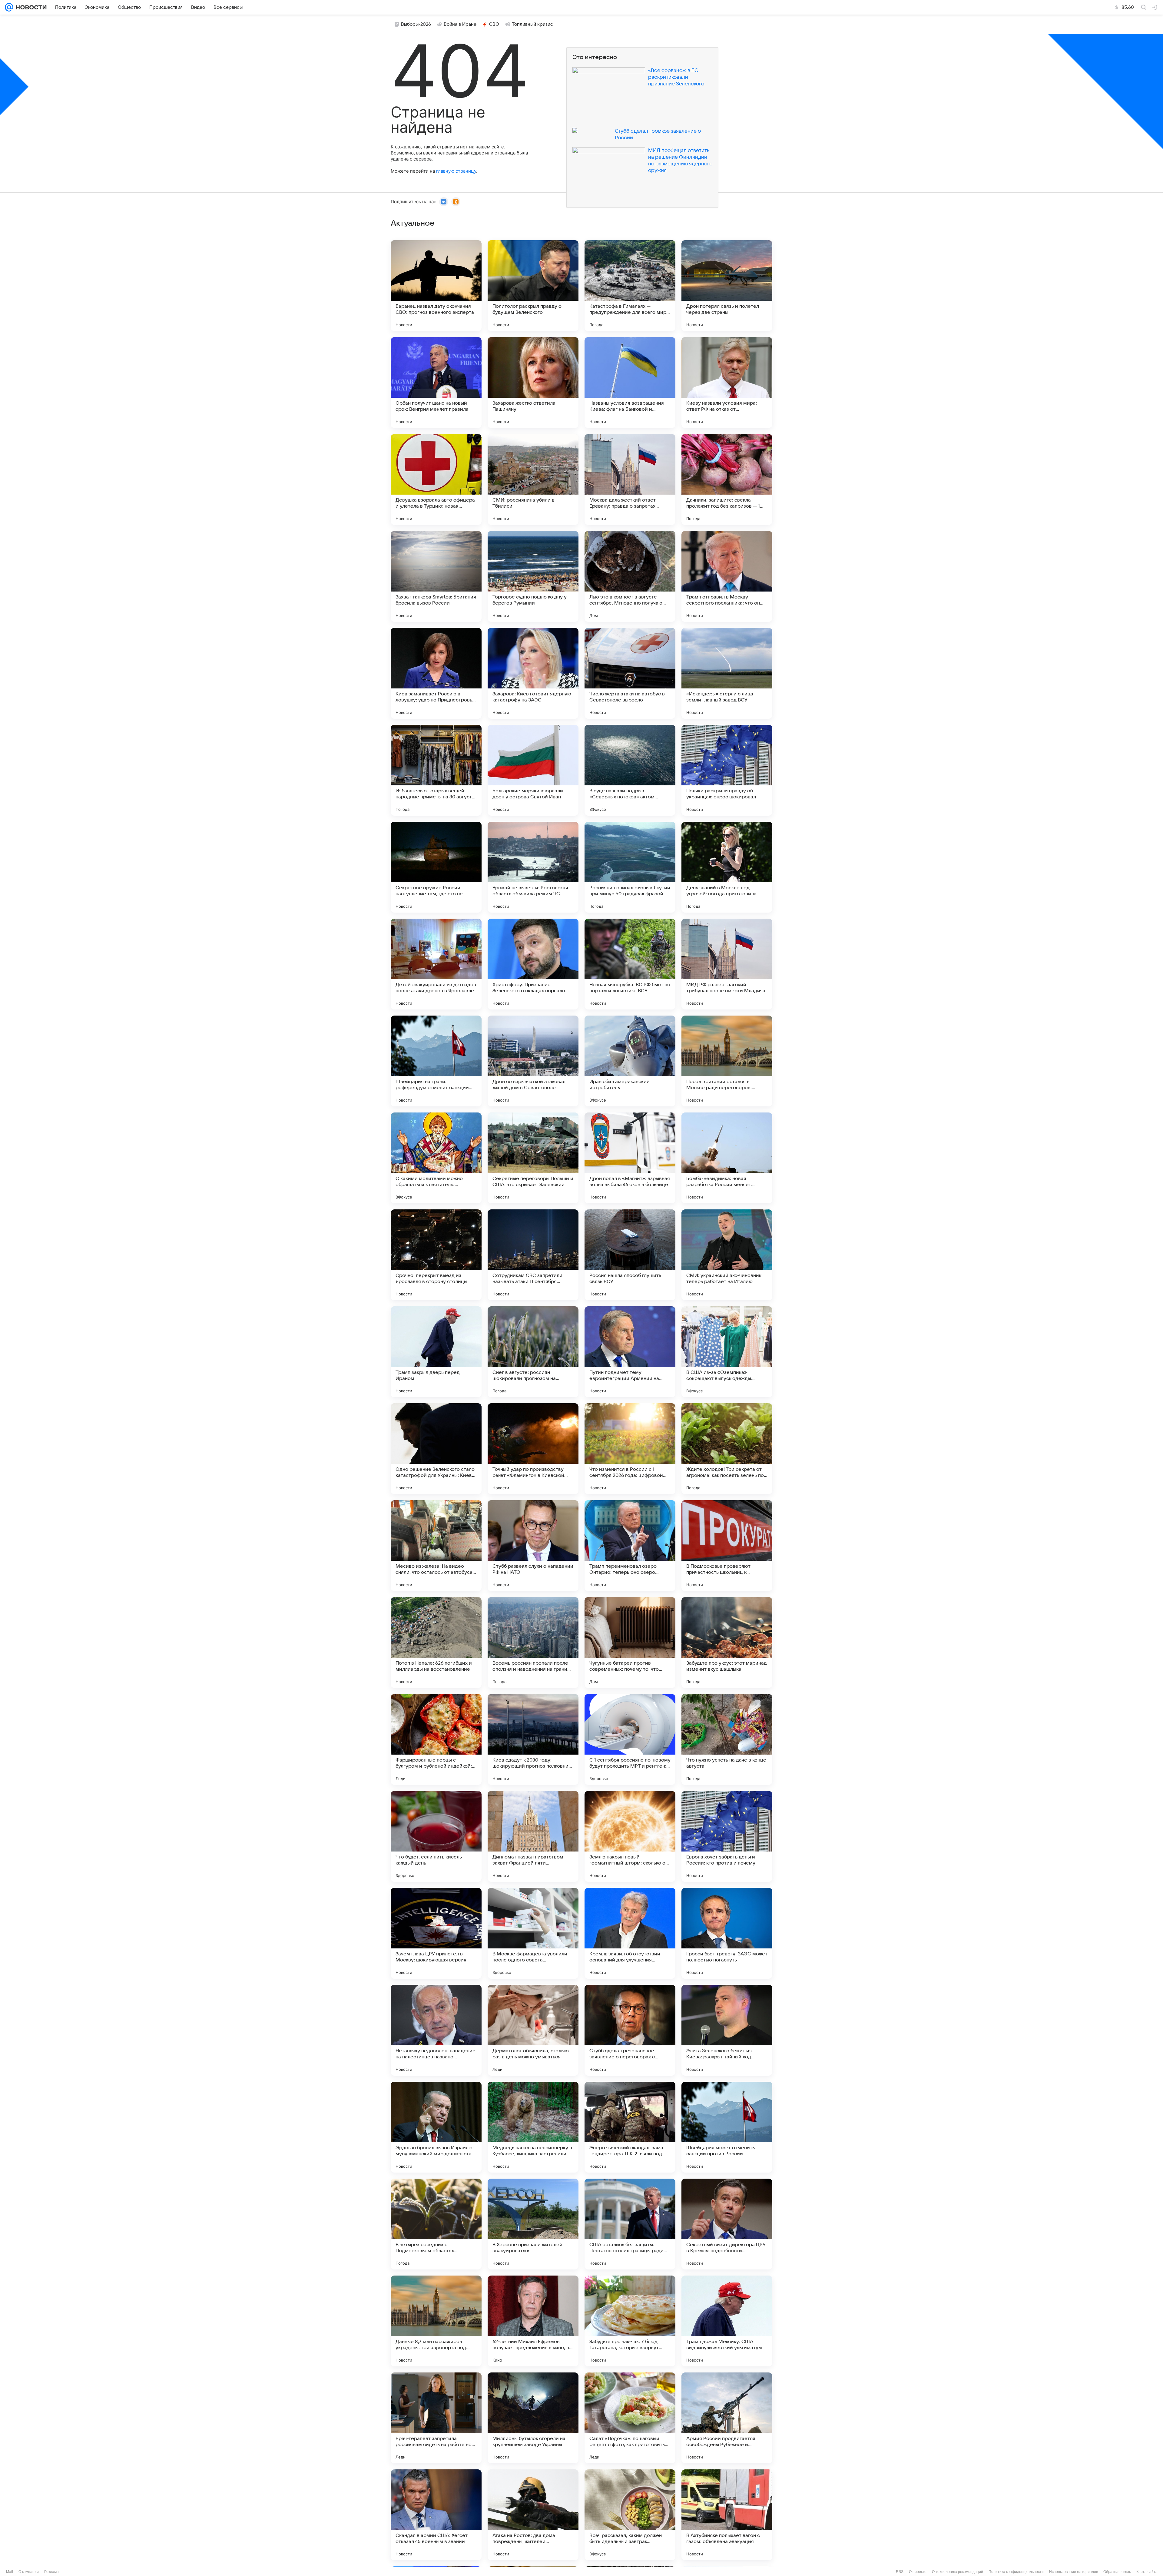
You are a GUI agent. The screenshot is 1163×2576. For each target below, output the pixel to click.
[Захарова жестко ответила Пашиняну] (533, 383)
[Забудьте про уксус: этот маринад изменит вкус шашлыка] (727, 1643)
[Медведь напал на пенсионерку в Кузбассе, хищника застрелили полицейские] (533, 2127)
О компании (29, 2572)
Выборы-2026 (416, 24)
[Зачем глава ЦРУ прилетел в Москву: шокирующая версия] (436, 1933)
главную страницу (456, 171)
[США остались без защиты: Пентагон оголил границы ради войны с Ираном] (630, 2224)
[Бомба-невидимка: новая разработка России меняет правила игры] (727, 1158)
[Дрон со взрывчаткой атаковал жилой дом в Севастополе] (533, 1061)
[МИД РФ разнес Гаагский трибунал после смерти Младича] (727, 964)
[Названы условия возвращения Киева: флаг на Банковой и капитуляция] (630, 383)
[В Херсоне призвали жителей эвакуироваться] (533, 2224)
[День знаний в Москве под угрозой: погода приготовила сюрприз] (727, 867)
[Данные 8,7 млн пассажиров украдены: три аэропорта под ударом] (436, 2321)
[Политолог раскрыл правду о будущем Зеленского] (533, 286)
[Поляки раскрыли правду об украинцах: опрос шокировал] (727, 770)
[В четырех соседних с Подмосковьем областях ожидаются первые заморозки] (436, 2224)
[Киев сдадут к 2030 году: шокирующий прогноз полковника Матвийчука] (533, 1739)
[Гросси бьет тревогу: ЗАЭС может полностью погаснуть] (727, 1933)
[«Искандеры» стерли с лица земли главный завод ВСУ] (727, 673)
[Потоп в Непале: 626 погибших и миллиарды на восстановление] (436, 1643)
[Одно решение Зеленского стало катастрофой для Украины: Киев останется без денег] (436, 1449)
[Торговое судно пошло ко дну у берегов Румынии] (533, 576)
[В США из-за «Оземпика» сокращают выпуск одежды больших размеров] (727, 1352)
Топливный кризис (532, 24)
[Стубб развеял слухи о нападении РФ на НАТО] (533, 1546)
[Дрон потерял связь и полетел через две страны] (727, 286)
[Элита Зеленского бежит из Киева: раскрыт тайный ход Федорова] (727, 2030)
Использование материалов (1074, 2572)
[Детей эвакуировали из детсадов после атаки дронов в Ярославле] (436, 964)
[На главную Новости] (30, 7)
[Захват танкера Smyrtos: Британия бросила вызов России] (436, 576)
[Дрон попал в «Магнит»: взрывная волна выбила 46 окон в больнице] (630, 1158)
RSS (900, 2572)
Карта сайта (1147, 2572)
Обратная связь (1117, 2572)
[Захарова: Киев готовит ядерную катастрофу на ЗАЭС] (533, 673)
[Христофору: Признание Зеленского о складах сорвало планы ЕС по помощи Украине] (533, 964)
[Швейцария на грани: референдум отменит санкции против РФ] (436, 1061)
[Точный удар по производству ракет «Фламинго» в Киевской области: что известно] (533, 1449)
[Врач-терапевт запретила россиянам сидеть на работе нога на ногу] (436, 2418)
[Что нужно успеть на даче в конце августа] (727, 1739)
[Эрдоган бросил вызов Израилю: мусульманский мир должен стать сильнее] (436, 2127)
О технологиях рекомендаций (958, 2572)
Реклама (51, 2572)
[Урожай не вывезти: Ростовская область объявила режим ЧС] (533, 867)
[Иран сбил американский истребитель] (630, 1061)
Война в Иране (460, 24)
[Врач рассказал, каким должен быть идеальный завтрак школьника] (630, 2515)
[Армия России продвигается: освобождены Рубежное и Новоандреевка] (727, 2418)
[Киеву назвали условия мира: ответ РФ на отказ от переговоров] (727, 383)
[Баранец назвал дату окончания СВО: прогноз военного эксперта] (436, 286)
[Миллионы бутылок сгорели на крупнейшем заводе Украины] (533, 2418)
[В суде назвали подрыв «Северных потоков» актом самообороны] (630, 770)
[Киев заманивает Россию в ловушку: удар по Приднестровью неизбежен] (436, 673)
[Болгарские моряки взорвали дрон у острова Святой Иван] (533, 770)
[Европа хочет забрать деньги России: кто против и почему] (727, 1836)
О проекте (918, 2572)
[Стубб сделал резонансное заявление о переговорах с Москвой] (630, 2030)
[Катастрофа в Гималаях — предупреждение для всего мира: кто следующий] (630, 286)
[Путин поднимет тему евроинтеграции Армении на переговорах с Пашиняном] (630, 1352)
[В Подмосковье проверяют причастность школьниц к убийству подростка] (727, 1546)
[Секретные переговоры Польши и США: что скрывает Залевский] (533, 1158)
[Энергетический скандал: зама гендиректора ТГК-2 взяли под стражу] (630, 2127)
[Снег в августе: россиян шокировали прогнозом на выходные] (533, 1352)
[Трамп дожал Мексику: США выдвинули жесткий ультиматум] (727, 2321)
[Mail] (9, 7)
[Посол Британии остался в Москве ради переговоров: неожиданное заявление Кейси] (727, 1061)
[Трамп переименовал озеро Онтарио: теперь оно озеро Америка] (630, 1546)
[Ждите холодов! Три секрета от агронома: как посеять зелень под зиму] (727, 1449)
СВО (494, 24)
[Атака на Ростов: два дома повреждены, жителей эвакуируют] (533, 2515)
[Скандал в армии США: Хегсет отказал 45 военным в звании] (436, 2515)
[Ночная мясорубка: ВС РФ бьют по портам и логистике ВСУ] (630, 964)
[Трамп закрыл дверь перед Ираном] (436, 1352)
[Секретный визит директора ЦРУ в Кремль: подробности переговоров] (727, 2224)
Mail (10, 2572)
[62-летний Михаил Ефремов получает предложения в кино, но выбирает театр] (533, 2321)
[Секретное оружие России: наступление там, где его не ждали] (436, 867)
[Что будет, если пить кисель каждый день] (436, 1836)
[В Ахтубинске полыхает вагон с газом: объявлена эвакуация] (727, 2515)
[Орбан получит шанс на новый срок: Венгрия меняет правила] (436, 383)
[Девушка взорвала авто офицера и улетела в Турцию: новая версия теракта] (436, 479)
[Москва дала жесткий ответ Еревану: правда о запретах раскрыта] (630, 479)
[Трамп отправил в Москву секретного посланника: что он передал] (727, 576)
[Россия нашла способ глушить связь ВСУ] (630, 1255)
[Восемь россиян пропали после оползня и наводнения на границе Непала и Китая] (533, 1643)
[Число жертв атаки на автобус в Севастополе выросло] (630, 673)
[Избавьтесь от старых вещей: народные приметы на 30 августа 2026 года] (436, 770)
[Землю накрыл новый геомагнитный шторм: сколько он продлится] (630, 1836)
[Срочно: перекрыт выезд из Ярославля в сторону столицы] (436, 1255)
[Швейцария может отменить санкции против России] (727, 2127)
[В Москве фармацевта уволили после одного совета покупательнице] (533, 1933)
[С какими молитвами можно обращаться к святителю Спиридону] (436, 1158)
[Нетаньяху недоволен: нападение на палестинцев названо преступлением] (436, 2030)
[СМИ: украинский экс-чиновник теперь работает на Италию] (727, 1255)
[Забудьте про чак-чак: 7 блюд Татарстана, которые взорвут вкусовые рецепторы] (630, 2321)
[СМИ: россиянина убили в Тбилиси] (533, 479)
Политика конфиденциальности (1016, 2572)
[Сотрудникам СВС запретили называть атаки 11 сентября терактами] (533, 1255)
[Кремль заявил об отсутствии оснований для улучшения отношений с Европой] (630, 1933)
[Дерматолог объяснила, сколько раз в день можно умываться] (533, 2030)
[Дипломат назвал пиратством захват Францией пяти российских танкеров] (533, 1836)
